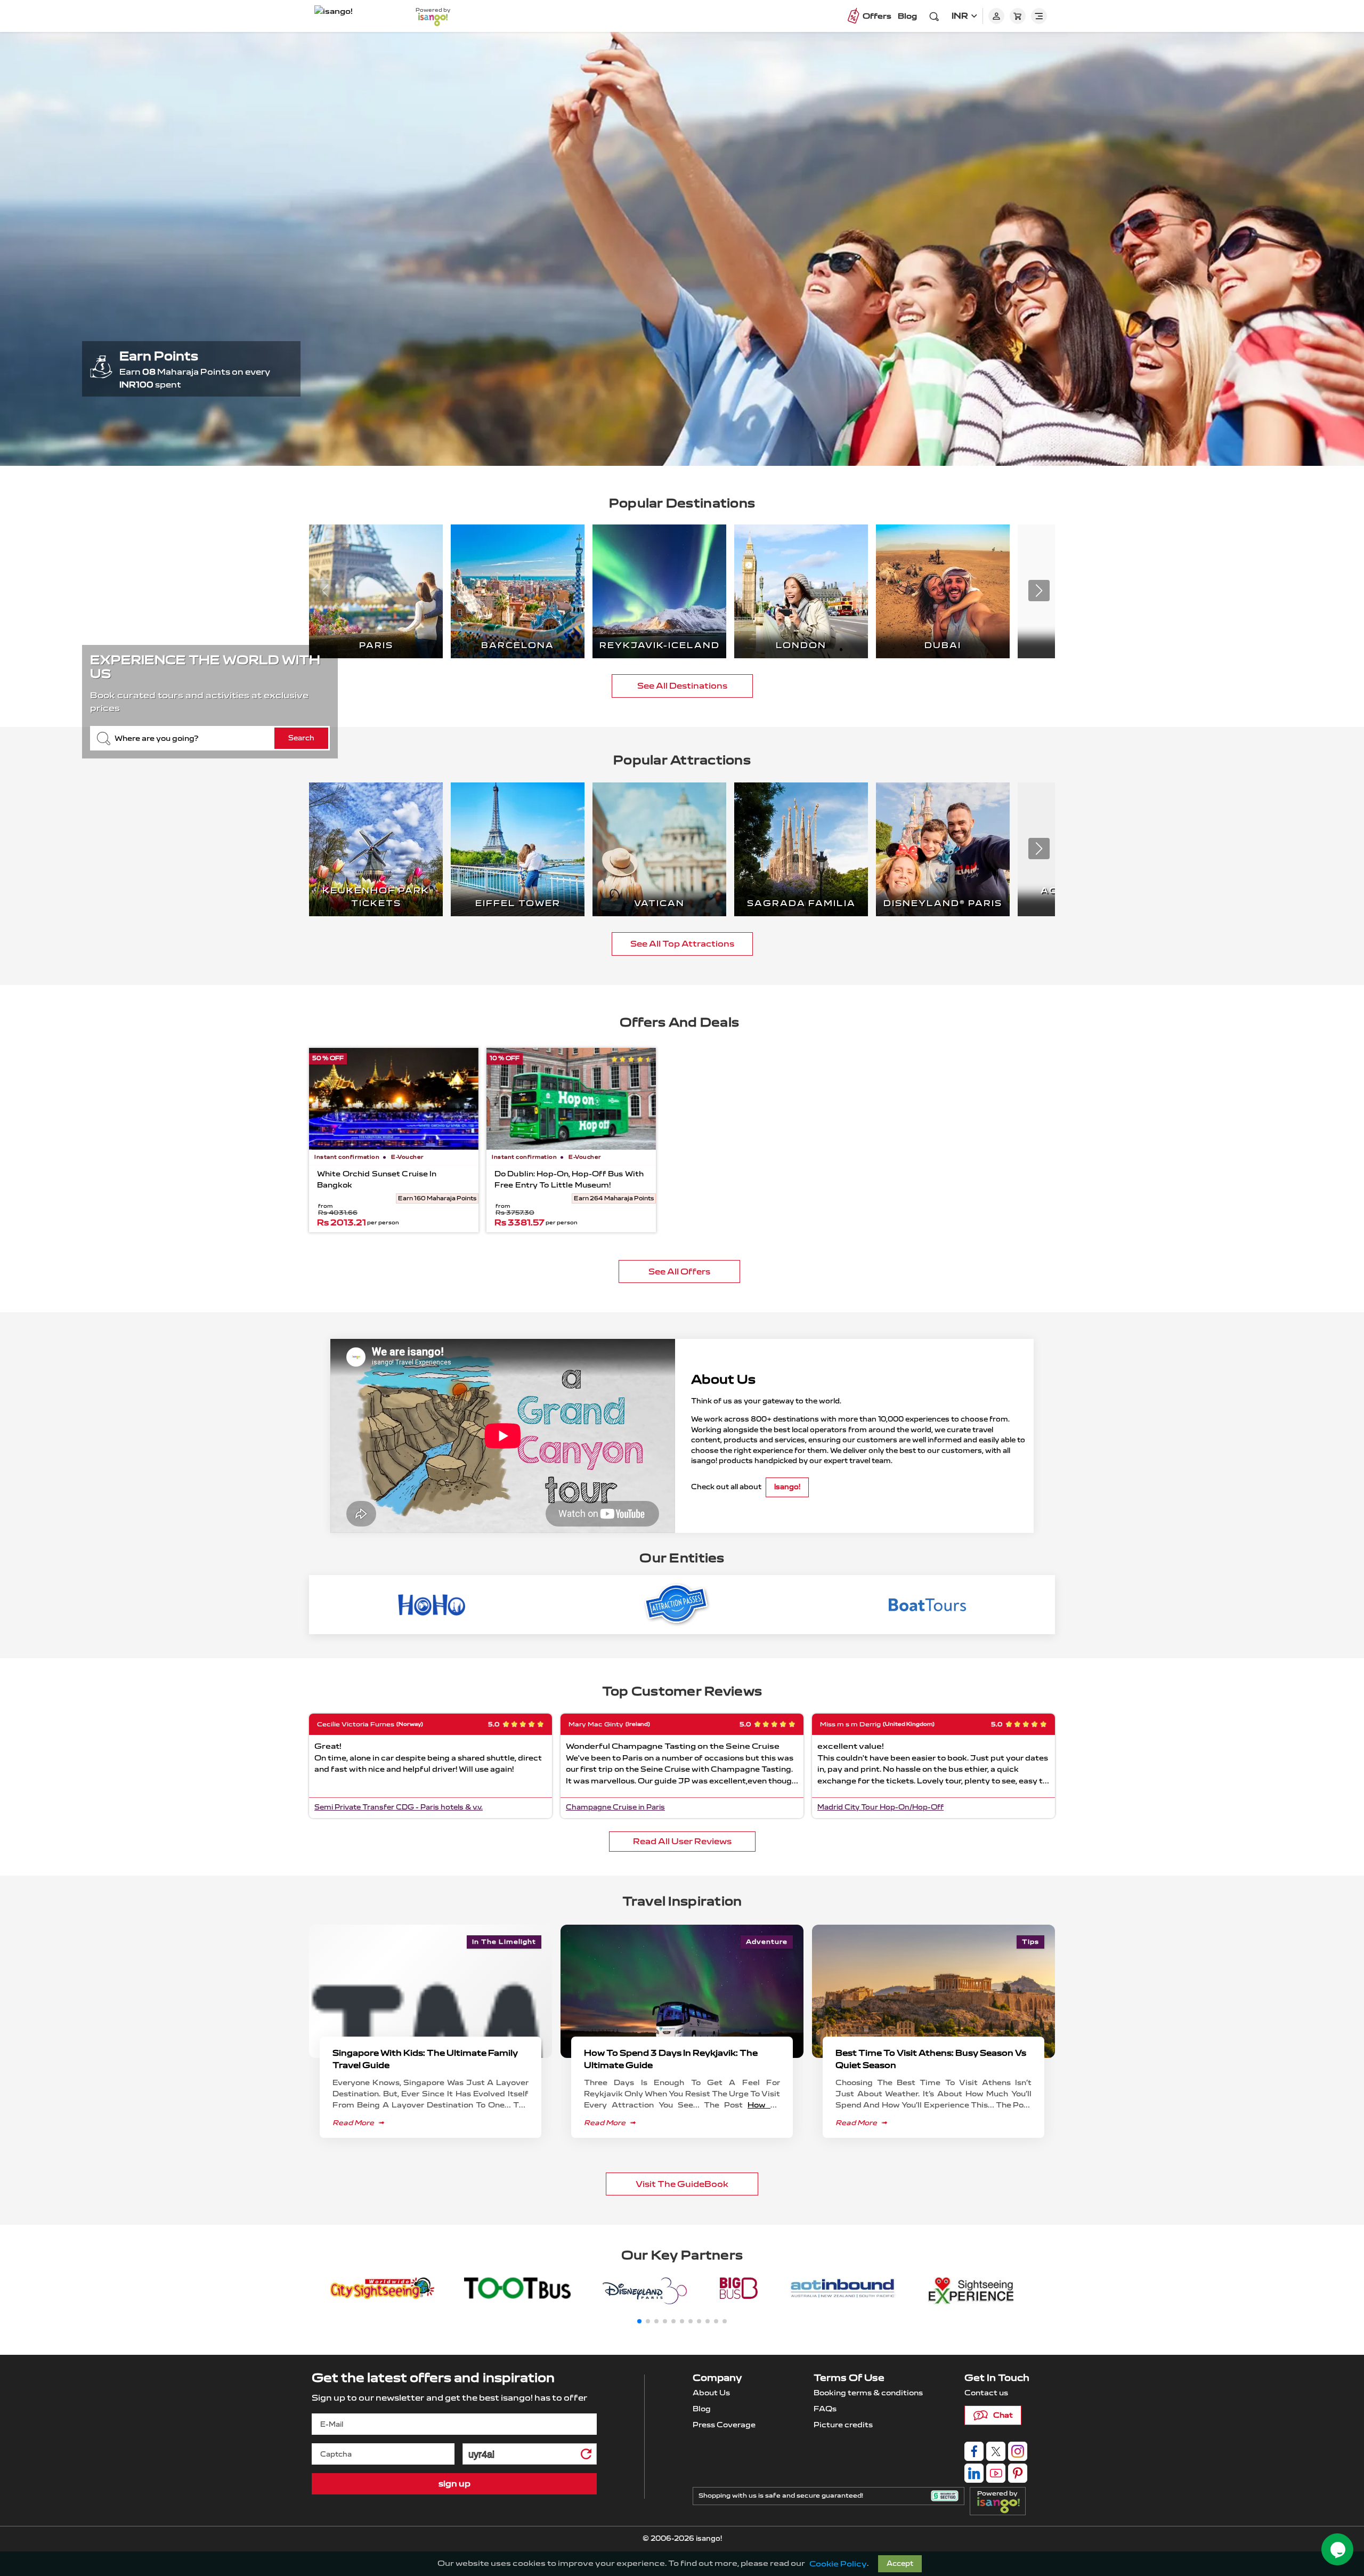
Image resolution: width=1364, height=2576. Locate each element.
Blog (907, 16)
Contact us (986, 2393)
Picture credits (843, 2425)
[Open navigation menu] (1039, 16)
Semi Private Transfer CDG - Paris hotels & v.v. (399, 1807)
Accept (900, 2564)
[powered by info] (1001, 2505)
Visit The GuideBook (682, 2184)
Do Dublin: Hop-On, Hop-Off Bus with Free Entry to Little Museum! (569, 1180)
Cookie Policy (838, 2564)
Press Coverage (724, 2425)
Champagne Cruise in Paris (615, 1807)
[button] (1039, 591)
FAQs (825, 2409)
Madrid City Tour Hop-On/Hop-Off (880, 1807)
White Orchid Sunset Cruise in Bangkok (377, 1180)
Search (301, 738)
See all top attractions (682, 944)
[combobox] (210, 738)
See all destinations (682, 686)
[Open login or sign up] (996, 16)
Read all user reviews (682, 1841)
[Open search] (934, 16)
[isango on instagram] (1018, 2451)
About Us (711, 2393)
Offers (877, 16)
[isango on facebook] (974, 2451)
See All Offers (679, 1271)
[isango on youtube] (996, 2473)
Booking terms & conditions (868, 2393)
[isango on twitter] (996, 2451)
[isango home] (354, 16)
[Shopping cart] (1018, 16)
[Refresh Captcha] (586, 2456)
